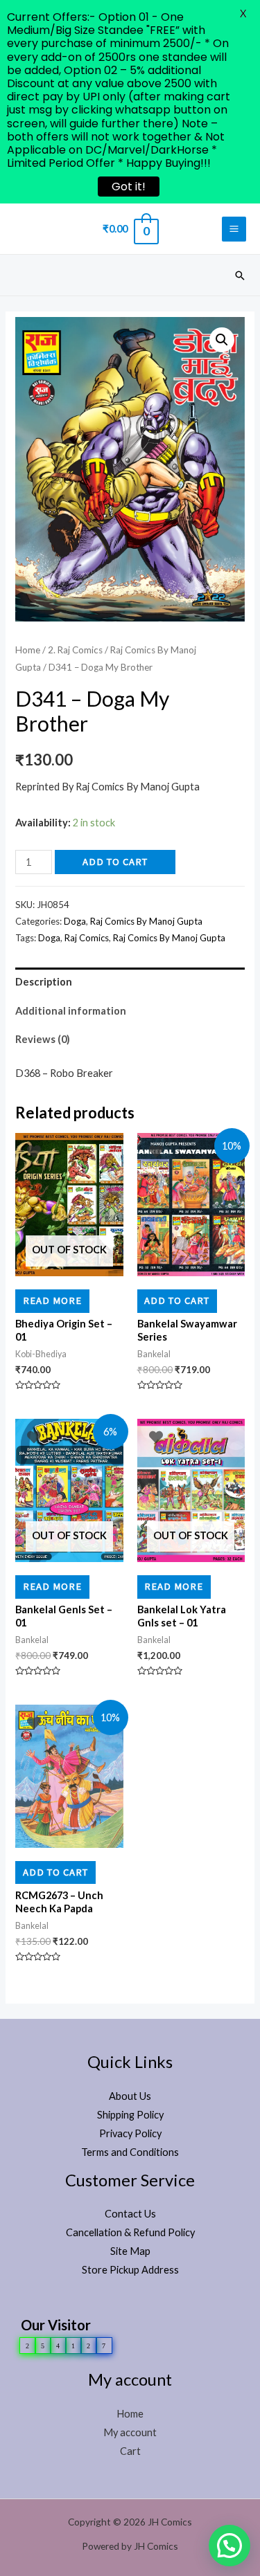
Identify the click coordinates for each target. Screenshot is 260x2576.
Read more (52, 1300)
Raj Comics (87, 938)
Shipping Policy (130, 2115)
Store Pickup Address (130, 2270)
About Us (130, 2096)
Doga (75, 921)
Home (28, 650)
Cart (130, 2451)
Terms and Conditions (130, 2152)
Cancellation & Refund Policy (130, 2232)
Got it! (129, 187)
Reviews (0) (43, 1039)
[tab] (130, 982)
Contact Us (130, 2214)
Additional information (71, 1011)
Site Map (130, 2251)
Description (44, 982)
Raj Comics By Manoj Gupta (146, 921)
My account (130, 2432)
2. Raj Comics (75, 650)
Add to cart (115, 862)
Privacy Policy (130, 2133)
